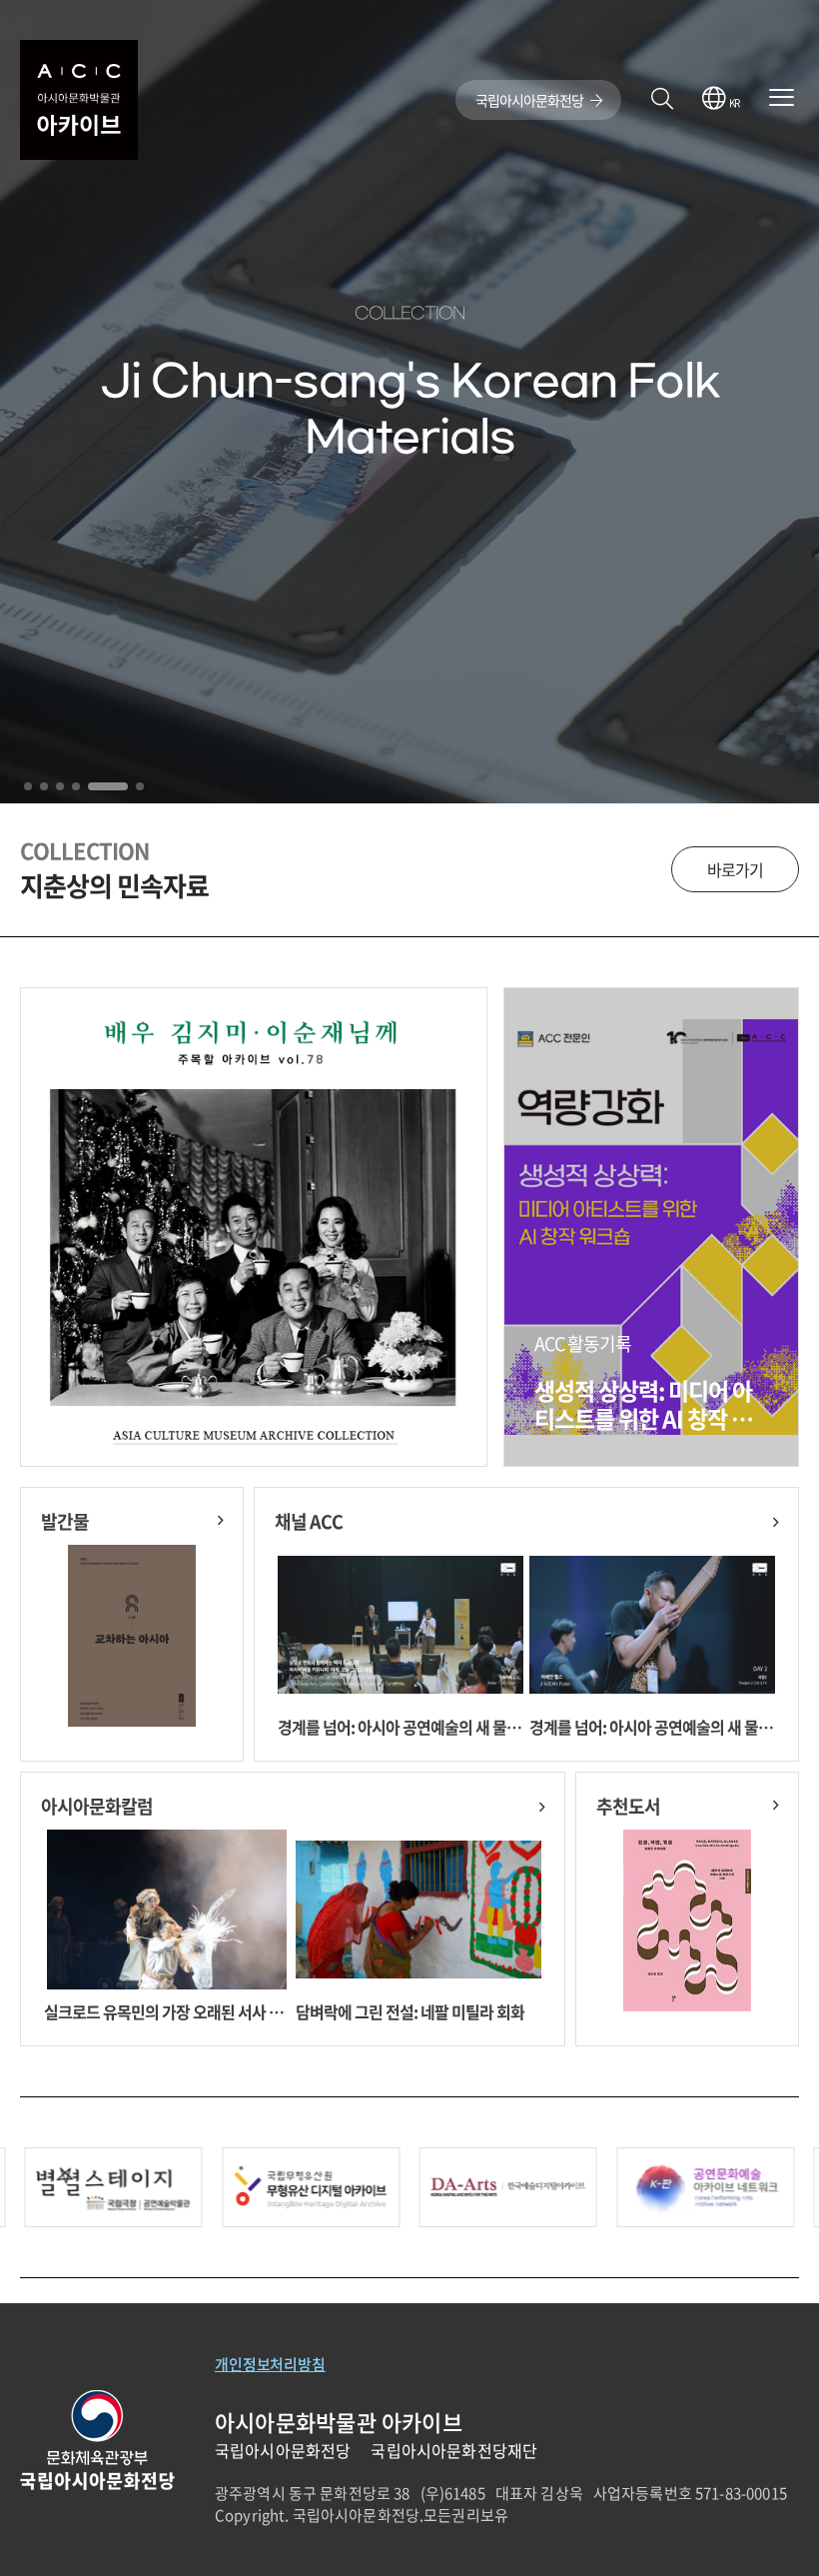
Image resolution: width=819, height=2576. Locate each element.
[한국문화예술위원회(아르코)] (311, 2187)
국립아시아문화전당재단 (454, 2450)
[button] (28, 786)
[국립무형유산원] (114, 2187)
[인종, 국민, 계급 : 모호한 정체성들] (687, 1928)
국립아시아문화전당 (530, 100)
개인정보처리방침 (270, 2364)
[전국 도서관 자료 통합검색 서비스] (705, 2187)
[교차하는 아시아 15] (132, 1643)
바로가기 (735, 869)
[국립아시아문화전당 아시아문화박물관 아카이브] (79, 100)
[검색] (662, 100)
